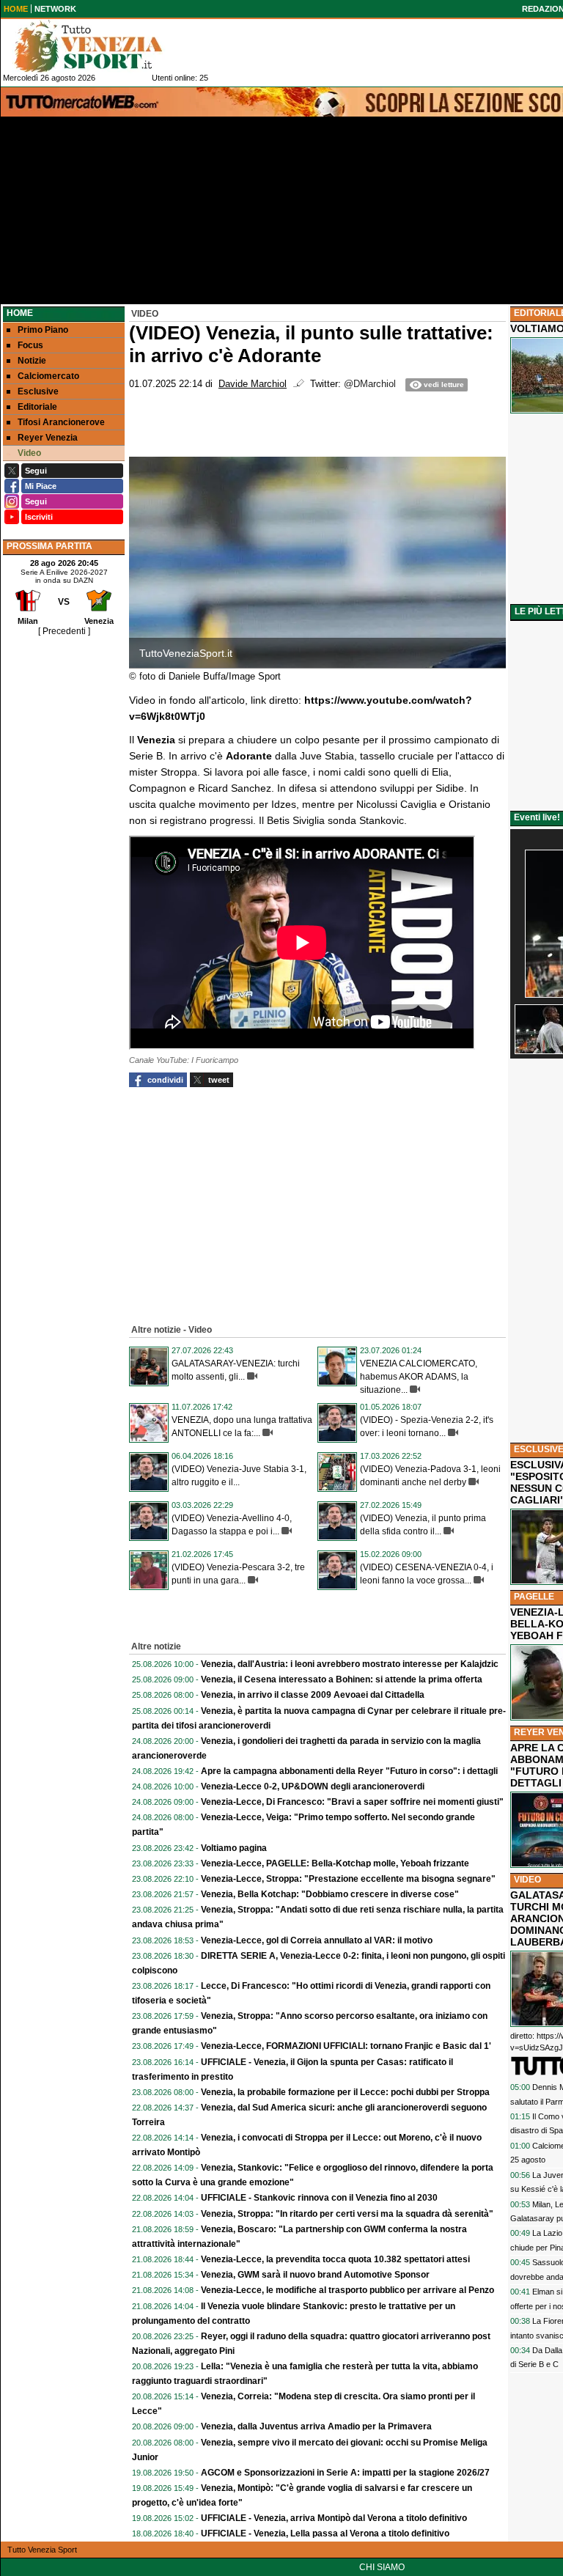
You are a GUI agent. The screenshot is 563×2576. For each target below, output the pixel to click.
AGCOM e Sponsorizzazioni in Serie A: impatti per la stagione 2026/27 (345, 2473)
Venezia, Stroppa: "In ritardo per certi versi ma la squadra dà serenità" (347, 2214)
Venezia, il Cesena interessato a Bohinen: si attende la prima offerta (342, 1679)
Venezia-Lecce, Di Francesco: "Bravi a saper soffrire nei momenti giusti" (352, 1802)
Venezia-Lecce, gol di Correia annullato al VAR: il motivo (317, 1940)
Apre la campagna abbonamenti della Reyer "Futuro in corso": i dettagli (349, 1771)
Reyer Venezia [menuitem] (48, 438)
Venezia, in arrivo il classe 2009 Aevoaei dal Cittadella (313, 1695)
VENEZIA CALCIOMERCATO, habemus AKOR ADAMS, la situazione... (419, 1377)
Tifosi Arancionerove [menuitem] (61, 422)
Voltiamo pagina (234, 1848)
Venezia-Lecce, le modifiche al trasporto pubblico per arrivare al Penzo (347, 2290)
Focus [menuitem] (30, 345)
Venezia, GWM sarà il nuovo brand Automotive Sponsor (315, 2275)
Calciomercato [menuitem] (48, 376)
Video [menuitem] (29, 453)
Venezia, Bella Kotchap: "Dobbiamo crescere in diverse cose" (330, 1894)
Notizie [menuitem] (32, 361)
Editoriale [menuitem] (37, 407)
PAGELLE (534, 1597)
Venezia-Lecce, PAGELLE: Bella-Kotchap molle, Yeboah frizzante (335, 1863)
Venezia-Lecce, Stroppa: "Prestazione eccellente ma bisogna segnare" (348, 1879)
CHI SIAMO (382, 2567)
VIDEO (527, 1880)
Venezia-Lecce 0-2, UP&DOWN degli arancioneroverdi (313, 1786)
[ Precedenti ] (64, 631)
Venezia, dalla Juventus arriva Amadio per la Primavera (316, 2426)
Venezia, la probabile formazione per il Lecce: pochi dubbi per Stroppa (345, 2092)
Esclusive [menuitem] (38, 391)
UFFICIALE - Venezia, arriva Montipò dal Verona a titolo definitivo (334, 2518)
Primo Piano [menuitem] (43, 330)
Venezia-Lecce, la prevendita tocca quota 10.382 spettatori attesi (335, 2259)
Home (20, 313)
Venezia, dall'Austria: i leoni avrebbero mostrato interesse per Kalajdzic (350, 1664)
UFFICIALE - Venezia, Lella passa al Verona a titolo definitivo (325, 2533)
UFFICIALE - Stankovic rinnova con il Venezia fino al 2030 (319, 2198)
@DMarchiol (370, 384)
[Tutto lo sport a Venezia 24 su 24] (100, 46)
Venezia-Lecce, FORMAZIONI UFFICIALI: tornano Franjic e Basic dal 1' (346, 2046)
